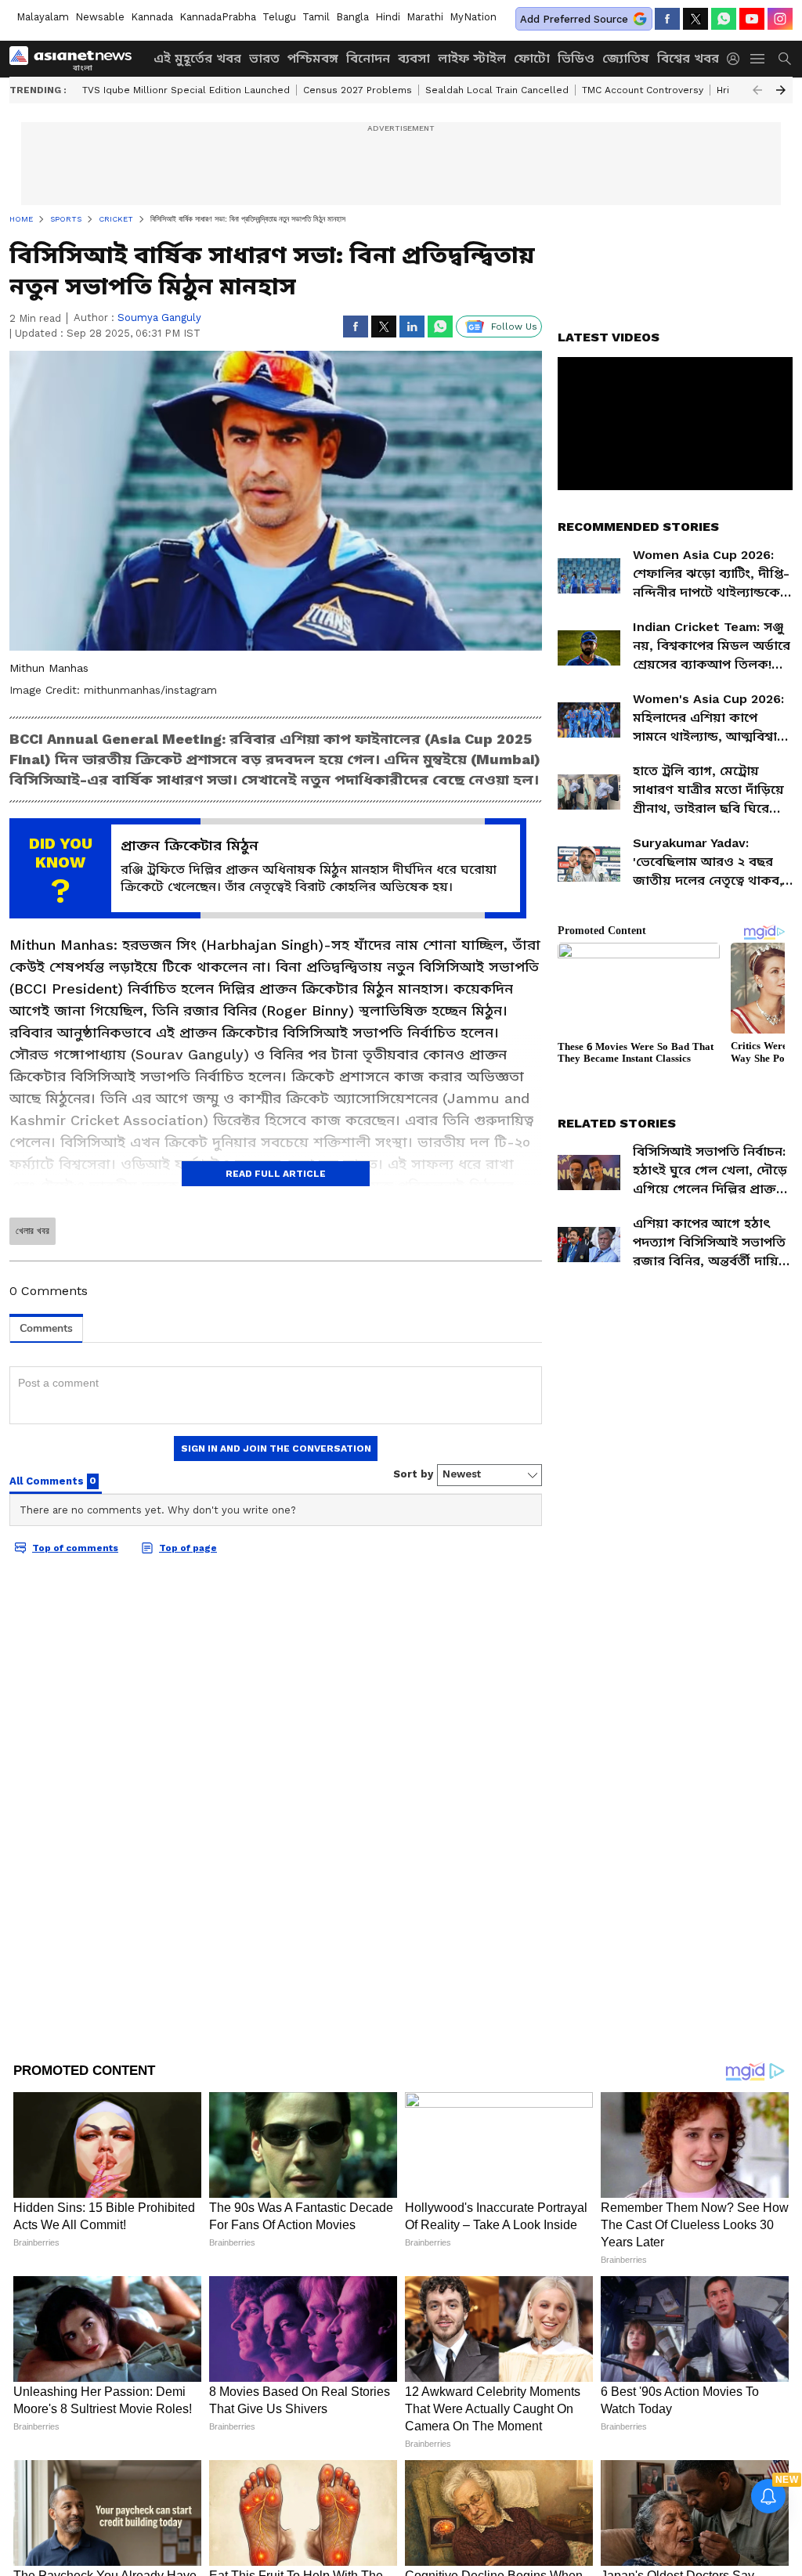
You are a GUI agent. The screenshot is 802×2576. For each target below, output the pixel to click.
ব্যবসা (414, 58)
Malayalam (43, 17)
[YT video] (752, 19)
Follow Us (514, 327)
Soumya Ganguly (159, 317)
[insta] (780, 19)
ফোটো (532, 58)
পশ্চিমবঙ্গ (313, 58)
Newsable (100, 17)
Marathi (425, 17)
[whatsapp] (724, 19)
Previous (757, 90)
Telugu (279, 17)
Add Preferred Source (574, 19)
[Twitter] (695, 19)
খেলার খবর (33, 1231)
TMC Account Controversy (643, 90)
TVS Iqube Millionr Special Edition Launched (186, 90)
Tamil (316, 17)
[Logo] (76, 59)
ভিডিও (576, 58)
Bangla (352, 17)
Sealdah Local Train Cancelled (497, 90)
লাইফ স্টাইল (472, 58)
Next (781, 90)
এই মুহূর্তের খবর (197, 58)
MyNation (473, 17)
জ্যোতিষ (626, 58)
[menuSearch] (785, 59)
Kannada (152, 17)
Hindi (388, 17)
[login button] (737, 59)
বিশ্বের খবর (688, 58)
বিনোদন (368, 58)
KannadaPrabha (218, 17)
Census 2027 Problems (358, 90)
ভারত (264, 58)
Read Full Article (276, 1174)
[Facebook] (667, 19)
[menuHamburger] (758, 59)
